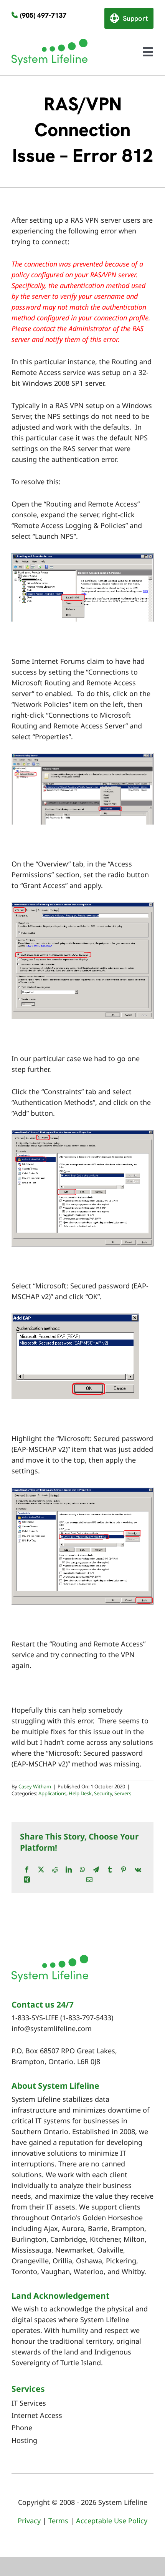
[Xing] (27, 1880)
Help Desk (80, 1793)
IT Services (29, 2403)
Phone (22, 2428)
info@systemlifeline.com (52, 2028)
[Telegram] (96, 1870)
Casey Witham (35, 1786)
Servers (123, 1793)
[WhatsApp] (82, 1870)
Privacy (29, 2521)
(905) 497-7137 (43, 15)
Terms (58, 2521)
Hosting (24, 2440)
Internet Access (37, 2415)
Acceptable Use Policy (112, 2521)
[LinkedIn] (69, 1870)
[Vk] (138, 1870)
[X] (41, 1870)
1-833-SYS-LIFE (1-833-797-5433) (62, 2018)
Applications (52, 1793)
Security (103, 1793)
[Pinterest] (124, 1870)
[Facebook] (27, 1870)
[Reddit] (55, 1870)
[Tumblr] (110, 1870)
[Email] (89, 1880)
